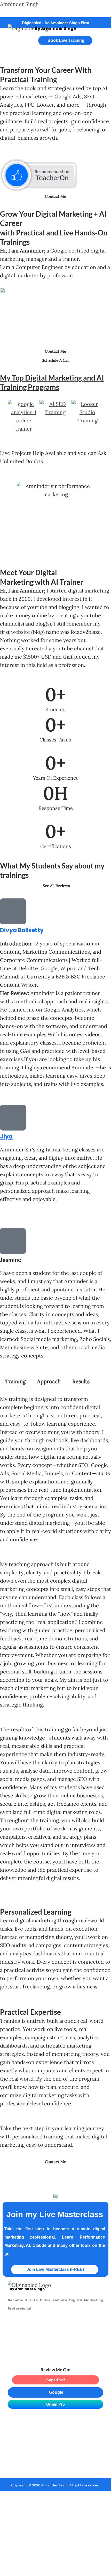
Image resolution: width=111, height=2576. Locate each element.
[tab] (15, 1381)
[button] (15, 42)
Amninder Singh (19, 4)
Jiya (6, 1137)
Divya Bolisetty (22, 930)
